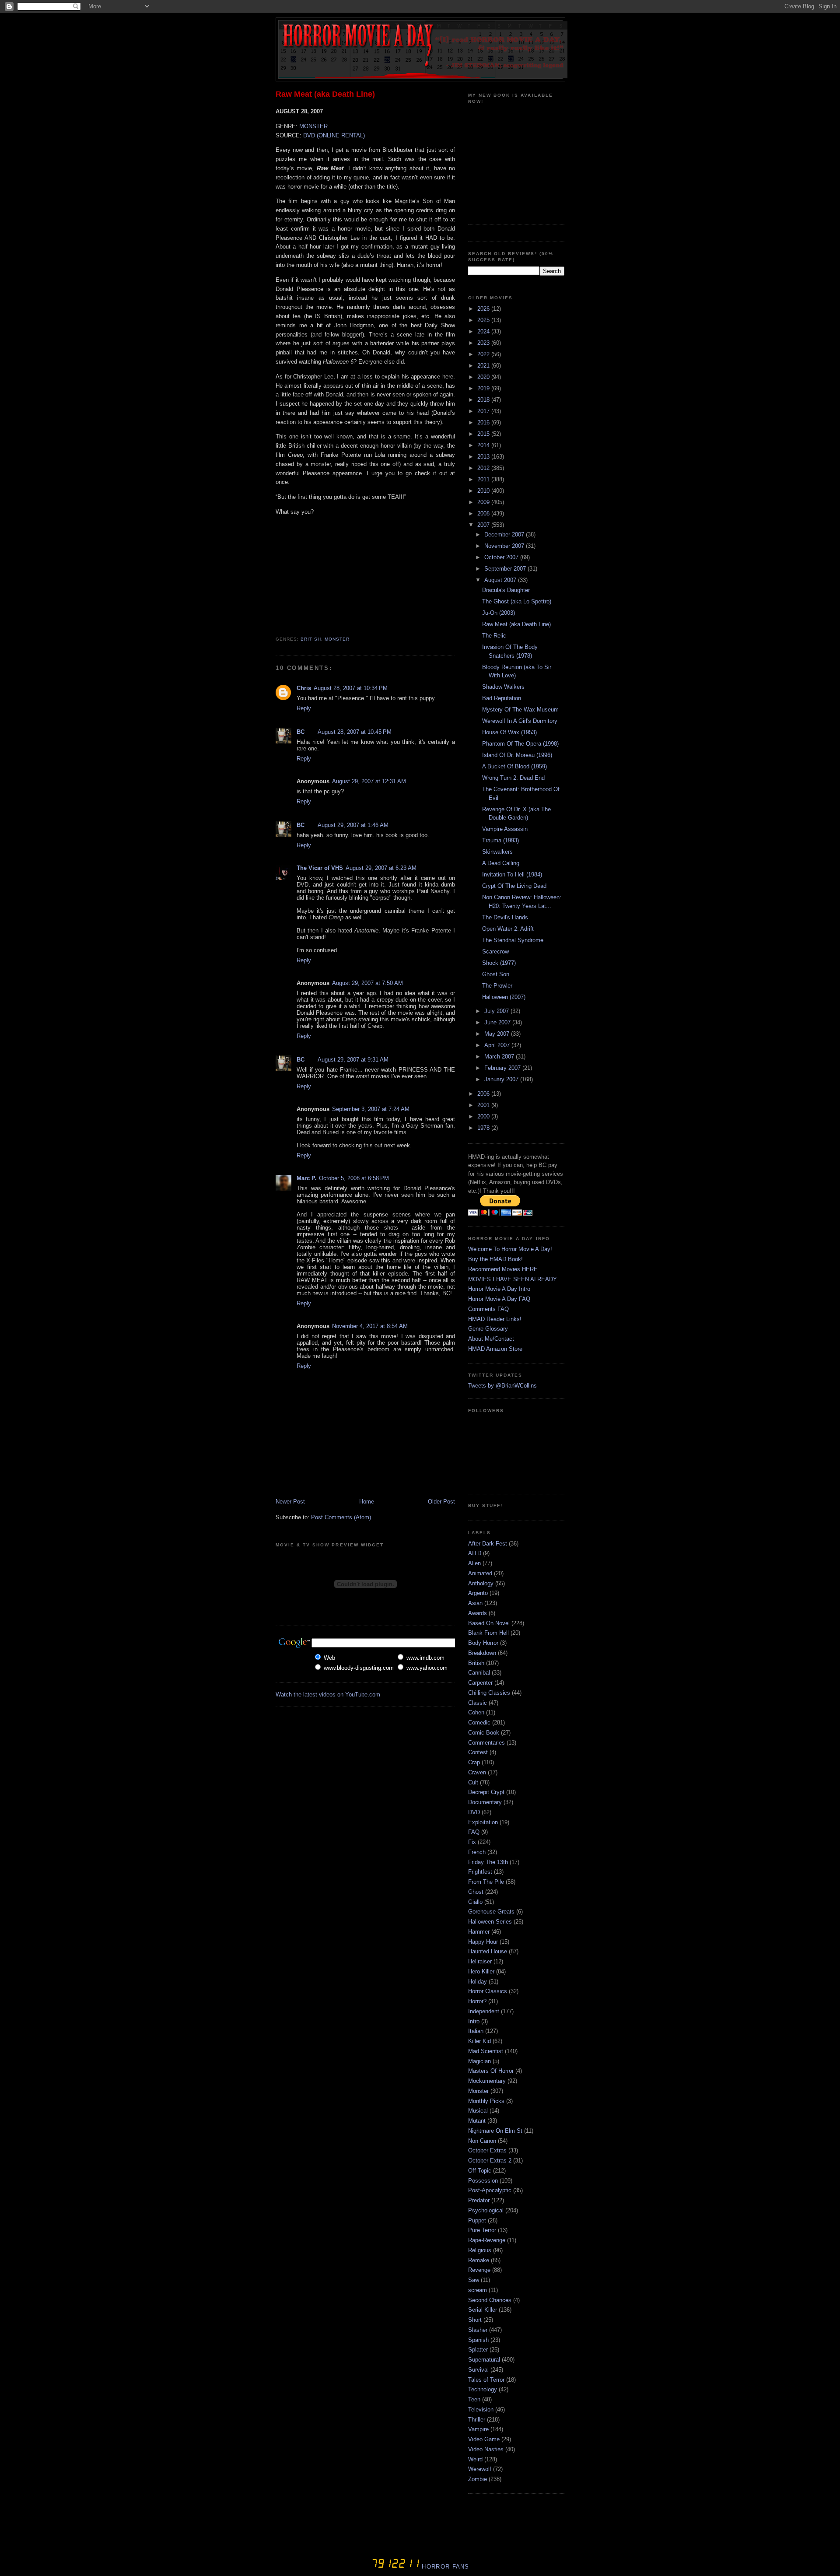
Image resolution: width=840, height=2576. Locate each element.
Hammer (479, 1932)
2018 (484, 400)
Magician (479, 2061)
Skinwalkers (497, 852)
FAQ (474, 1832)
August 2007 (501, 580)
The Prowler (497, 986)
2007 (484, 525)
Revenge (479, 2270)
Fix (472, 1842)
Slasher (478, 2330)
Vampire (478, 2429)
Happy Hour (483, 1942)
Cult (473, 1782)
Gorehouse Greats (491, 1912)
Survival (478, 2370)
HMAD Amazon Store (495, 1349)
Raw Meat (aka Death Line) (325, 94)
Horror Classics (488, 1991)
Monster (337, 639)
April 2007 (498, 1045)
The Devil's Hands (505, 917)
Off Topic (480, 2171)
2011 (484, 479)
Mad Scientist (486, 2051)
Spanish (478, 2340)
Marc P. (306, 1178)
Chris (304, 688)
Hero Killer (481, 1971)
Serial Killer (483, 2310)
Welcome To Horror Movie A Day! (510, 1249)
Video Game (484, 2439)
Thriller (477, 2420)
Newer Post (290, 1502)
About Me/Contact (491, 1339)
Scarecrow (495, 952)
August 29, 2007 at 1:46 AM (353, 825)
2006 (484, 1094)
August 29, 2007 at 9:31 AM (353, 1060)
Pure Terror (482, 2230)
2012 (484, 468)
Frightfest (480, 1872)
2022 (484, 354)
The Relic (494, 636)
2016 (484, 422)
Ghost (476, 1892)
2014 (484, 445)
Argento (478, 1593)
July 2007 (497, 1011)
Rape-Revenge (487, 2240)
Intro (474, 2021)
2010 (484, 491)
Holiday (478, 1982)
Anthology (481, 1583)
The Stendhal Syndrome (513, 940)
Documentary (485, 1802)
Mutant (477, 2121)
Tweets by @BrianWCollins (502, 1386)
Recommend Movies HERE (503, 1269)
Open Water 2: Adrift (508, 929)
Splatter (478, 2350)
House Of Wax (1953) (509, 732)
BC (301, 732)
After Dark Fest (488, 1544)
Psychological (486, 2210)
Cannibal (479, 1673)
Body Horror (483, 1643)
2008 (484, 513)
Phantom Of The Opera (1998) (520, 744)
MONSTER (313, 126)
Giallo (475, 1902)
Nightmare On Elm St (495, 2131)
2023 (484, 343)
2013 (484, 457)
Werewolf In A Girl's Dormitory (520, 721)
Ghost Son (496, 974)
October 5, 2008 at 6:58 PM (354, 1178)
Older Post (441, 1502)
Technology (483, 2389)
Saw (474, 2280)
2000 (484, 1116)
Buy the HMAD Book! (495, 1259)
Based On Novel (489, 1623)
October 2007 (502, 557)
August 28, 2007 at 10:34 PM (351, 688)
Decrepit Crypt (486, 1792)
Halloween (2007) (504, 997)
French (477, 1852)
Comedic (479, 1723)
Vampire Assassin (505, 829)
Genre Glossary (488, 1329)
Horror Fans (444, 2567)
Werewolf (480, 2469)
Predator (479, 2200)
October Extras (487, 2150)
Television (481, 2410)
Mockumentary (487, 2081)
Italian (476, 2031)
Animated (480, 1573)
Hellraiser (480, 1961)
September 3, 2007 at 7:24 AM (371, 1109)
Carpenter (480, 1683)
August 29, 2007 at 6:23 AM (381, 868)
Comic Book (484, 1733)
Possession (483, 2181)
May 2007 (498, 1034)
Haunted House (488, 1951)
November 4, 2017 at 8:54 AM (370, 1326)
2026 (484, 309)
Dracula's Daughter (506, 590)
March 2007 (500, 1057)
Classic (478, 1703)
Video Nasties (486, 2449)
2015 (484, 434)
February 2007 (503, 1068)
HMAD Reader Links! (495, 1319)
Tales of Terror (486, 2380)
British (311, 639)
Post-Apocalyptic (490, 2190)
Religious (480, 2250)
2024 (484, 331)
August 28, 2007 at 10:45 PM (355, 732)
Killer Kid (479, 2041)
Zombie (478, 2479)
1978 (484, 1128)
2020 (484, 377)
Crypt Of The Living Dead (514, 886)
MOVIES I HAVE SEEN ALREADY (513, 1279)
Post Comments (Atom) (341, 1517)
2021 (484, 366)
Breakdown (482, 1653)
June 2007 (498, 1022)
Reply (304, 708)
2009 (484, 502)
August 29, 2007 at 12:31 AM (369, 781)
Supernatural (484, 2360)
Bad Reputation (502, 698)
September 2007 (506, 569)
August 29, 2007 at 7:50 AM (367, 983)
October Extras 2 (490, 2161)
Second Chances (490, 2300)
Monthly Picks (486, 2101)
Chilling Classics (489, 1693)
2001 (484, 1105)
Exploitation (483, 1822)
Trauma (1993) (500, 840)
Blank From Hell (488, 1633)
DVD (474, 1812)
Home (367, 1502)
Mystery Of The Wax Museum (520, 710)
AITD (475, 1553)
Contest (478, 1752)
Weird (475, 2459)
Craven (477, 1772)
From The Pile (486, 1882)
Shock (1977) (499, 963)
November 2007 (505, 546)
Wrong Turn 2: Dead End (513, 778)
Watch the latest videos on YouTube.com (328, 1695)
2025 (484, 320)
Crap (474, 1762)
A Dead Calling (501, 863)
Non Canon (482, 2141)
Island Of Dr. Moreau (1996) (517, 755)
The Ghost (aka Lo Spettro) (517, 601)
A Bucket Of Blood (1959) (514, 766)
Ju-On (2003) (499, 613)
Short (475, 2320)
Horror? (477, 2001)
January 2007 (502, 1079)
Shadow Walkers (503, 687)
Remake (479, 2260)
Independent (484, 2011)
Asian (475, 1603)
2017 (484, 411)
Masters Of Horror (491, 2071)
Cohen (476, 1712)
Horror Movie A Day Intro (499, 1289)
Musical (478, 2111)
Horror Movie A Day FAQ (499, 1299)
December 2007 (505, 534)
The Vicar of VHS (320, 868)
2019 (484, 388)
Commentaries (486, 1743)
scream (478, 2290)
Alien (474, 1563)
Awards (478, 1613)
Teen (474, 2399)
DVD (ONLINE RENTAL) (334, 135)
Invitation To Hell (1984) (512, 874)
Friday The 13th (488, 1862)
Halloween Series (490, 1922)
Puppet (477, 2220)
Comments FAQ (488, 1309)
